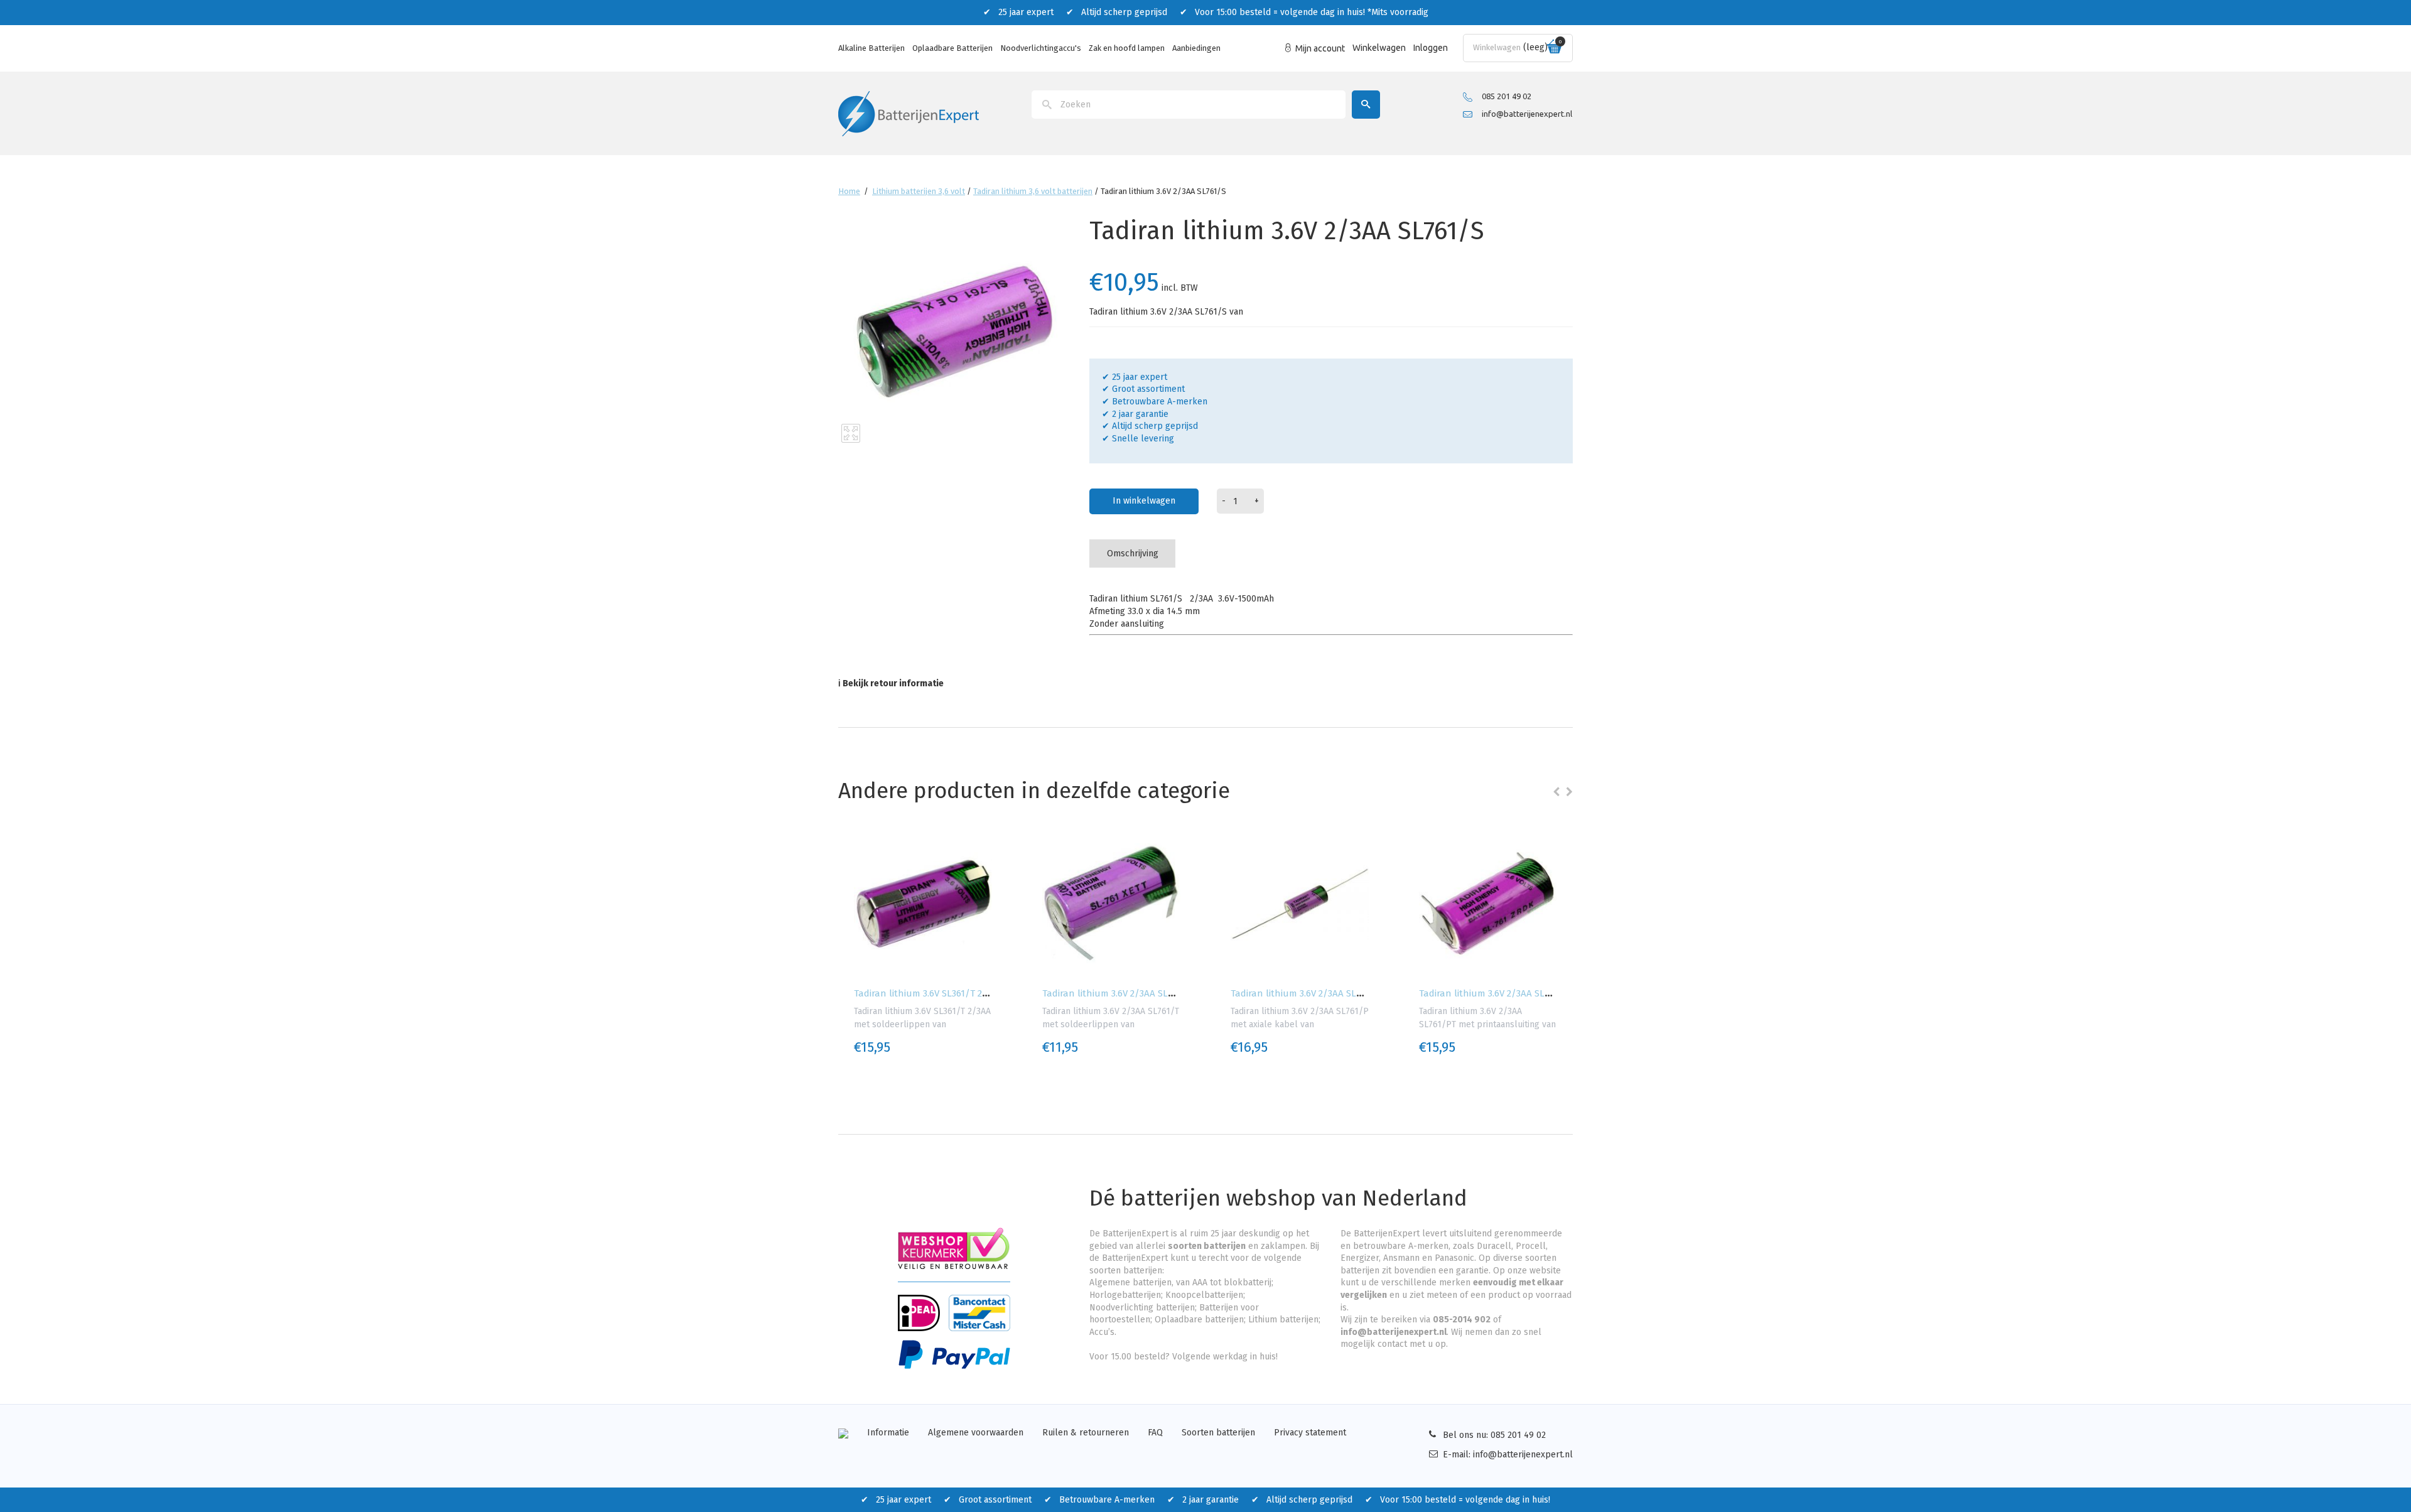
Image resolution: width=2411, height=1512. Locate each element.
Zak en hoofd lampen (1127, 48)
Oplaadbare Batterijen (952, 48)
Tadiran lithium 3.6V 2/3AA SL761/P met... (1318, 993)
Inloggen (1431, 48)
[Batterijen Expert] (909, 113)
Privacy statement (1310, 1433)
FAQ (1155, 1433)
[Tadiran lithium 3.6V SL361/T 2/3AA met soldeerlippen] (923, 904)
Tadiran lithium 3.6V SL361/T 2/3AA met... (941, 993)
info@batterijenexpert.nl (1527, 114)
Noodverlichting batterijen (1142, 1308)
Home (849, 191)
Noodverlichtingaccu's (1041, 48)
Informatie (888, 1433)
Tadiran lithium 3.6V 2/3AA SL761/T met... (1130, 993)
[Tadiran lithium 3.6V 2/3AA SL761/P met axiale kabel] (1300, 904)
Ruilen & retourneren (1086, 1433)
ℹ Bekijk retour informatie (891, 683)
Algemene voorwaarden (976, 1433)
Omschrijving (1133, 553)
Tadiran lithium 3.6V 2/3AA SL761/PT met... (1509, 993)
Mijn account (1320, 48)
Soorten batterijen (1218, 1433)
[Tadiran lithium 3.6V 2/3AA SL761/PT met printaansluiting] (1488, 904)
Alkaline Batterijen (871, 48)
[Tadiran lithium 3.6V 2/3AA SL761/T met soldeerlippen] (1111, 904)
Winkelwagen (1379, 48)
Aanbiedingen (1196, 48)
